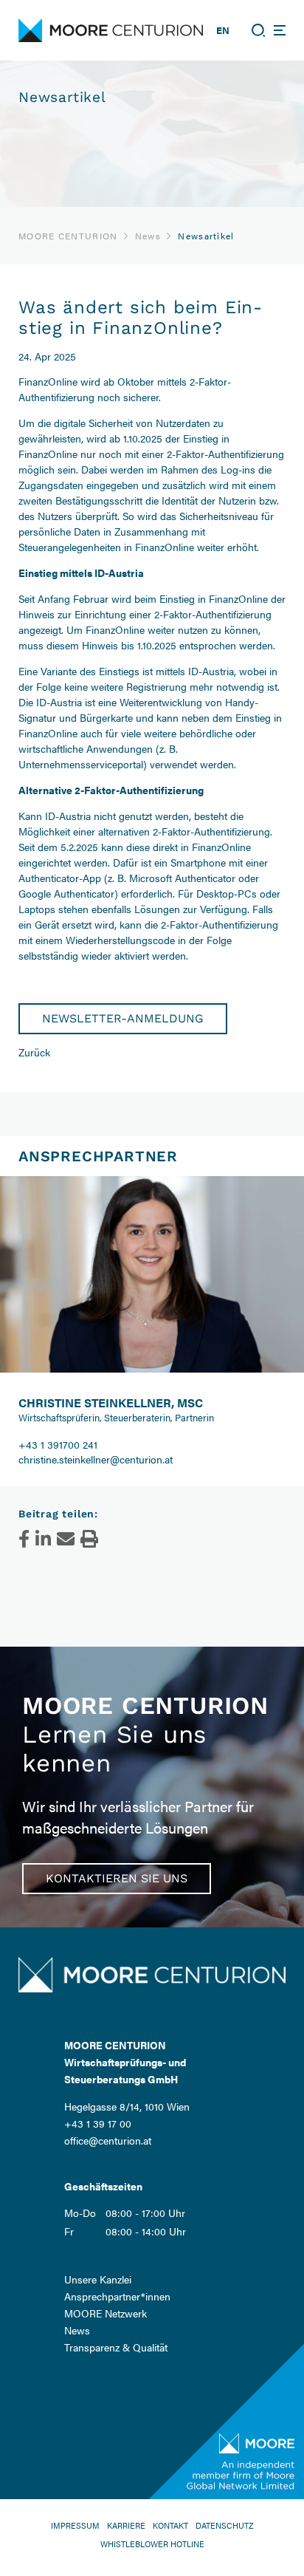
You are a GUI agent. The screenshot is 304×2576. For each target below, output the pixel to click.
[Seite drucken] (89, 1539)
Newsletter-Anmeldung (123, 1018)
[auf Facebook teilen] (24, 1539)
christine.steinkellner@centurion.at (96, 1459)
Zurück (34, 1052)
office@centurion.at (108, 2140)
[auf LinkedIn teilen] (43, 1539)
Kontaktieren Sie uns (117, 1878)
